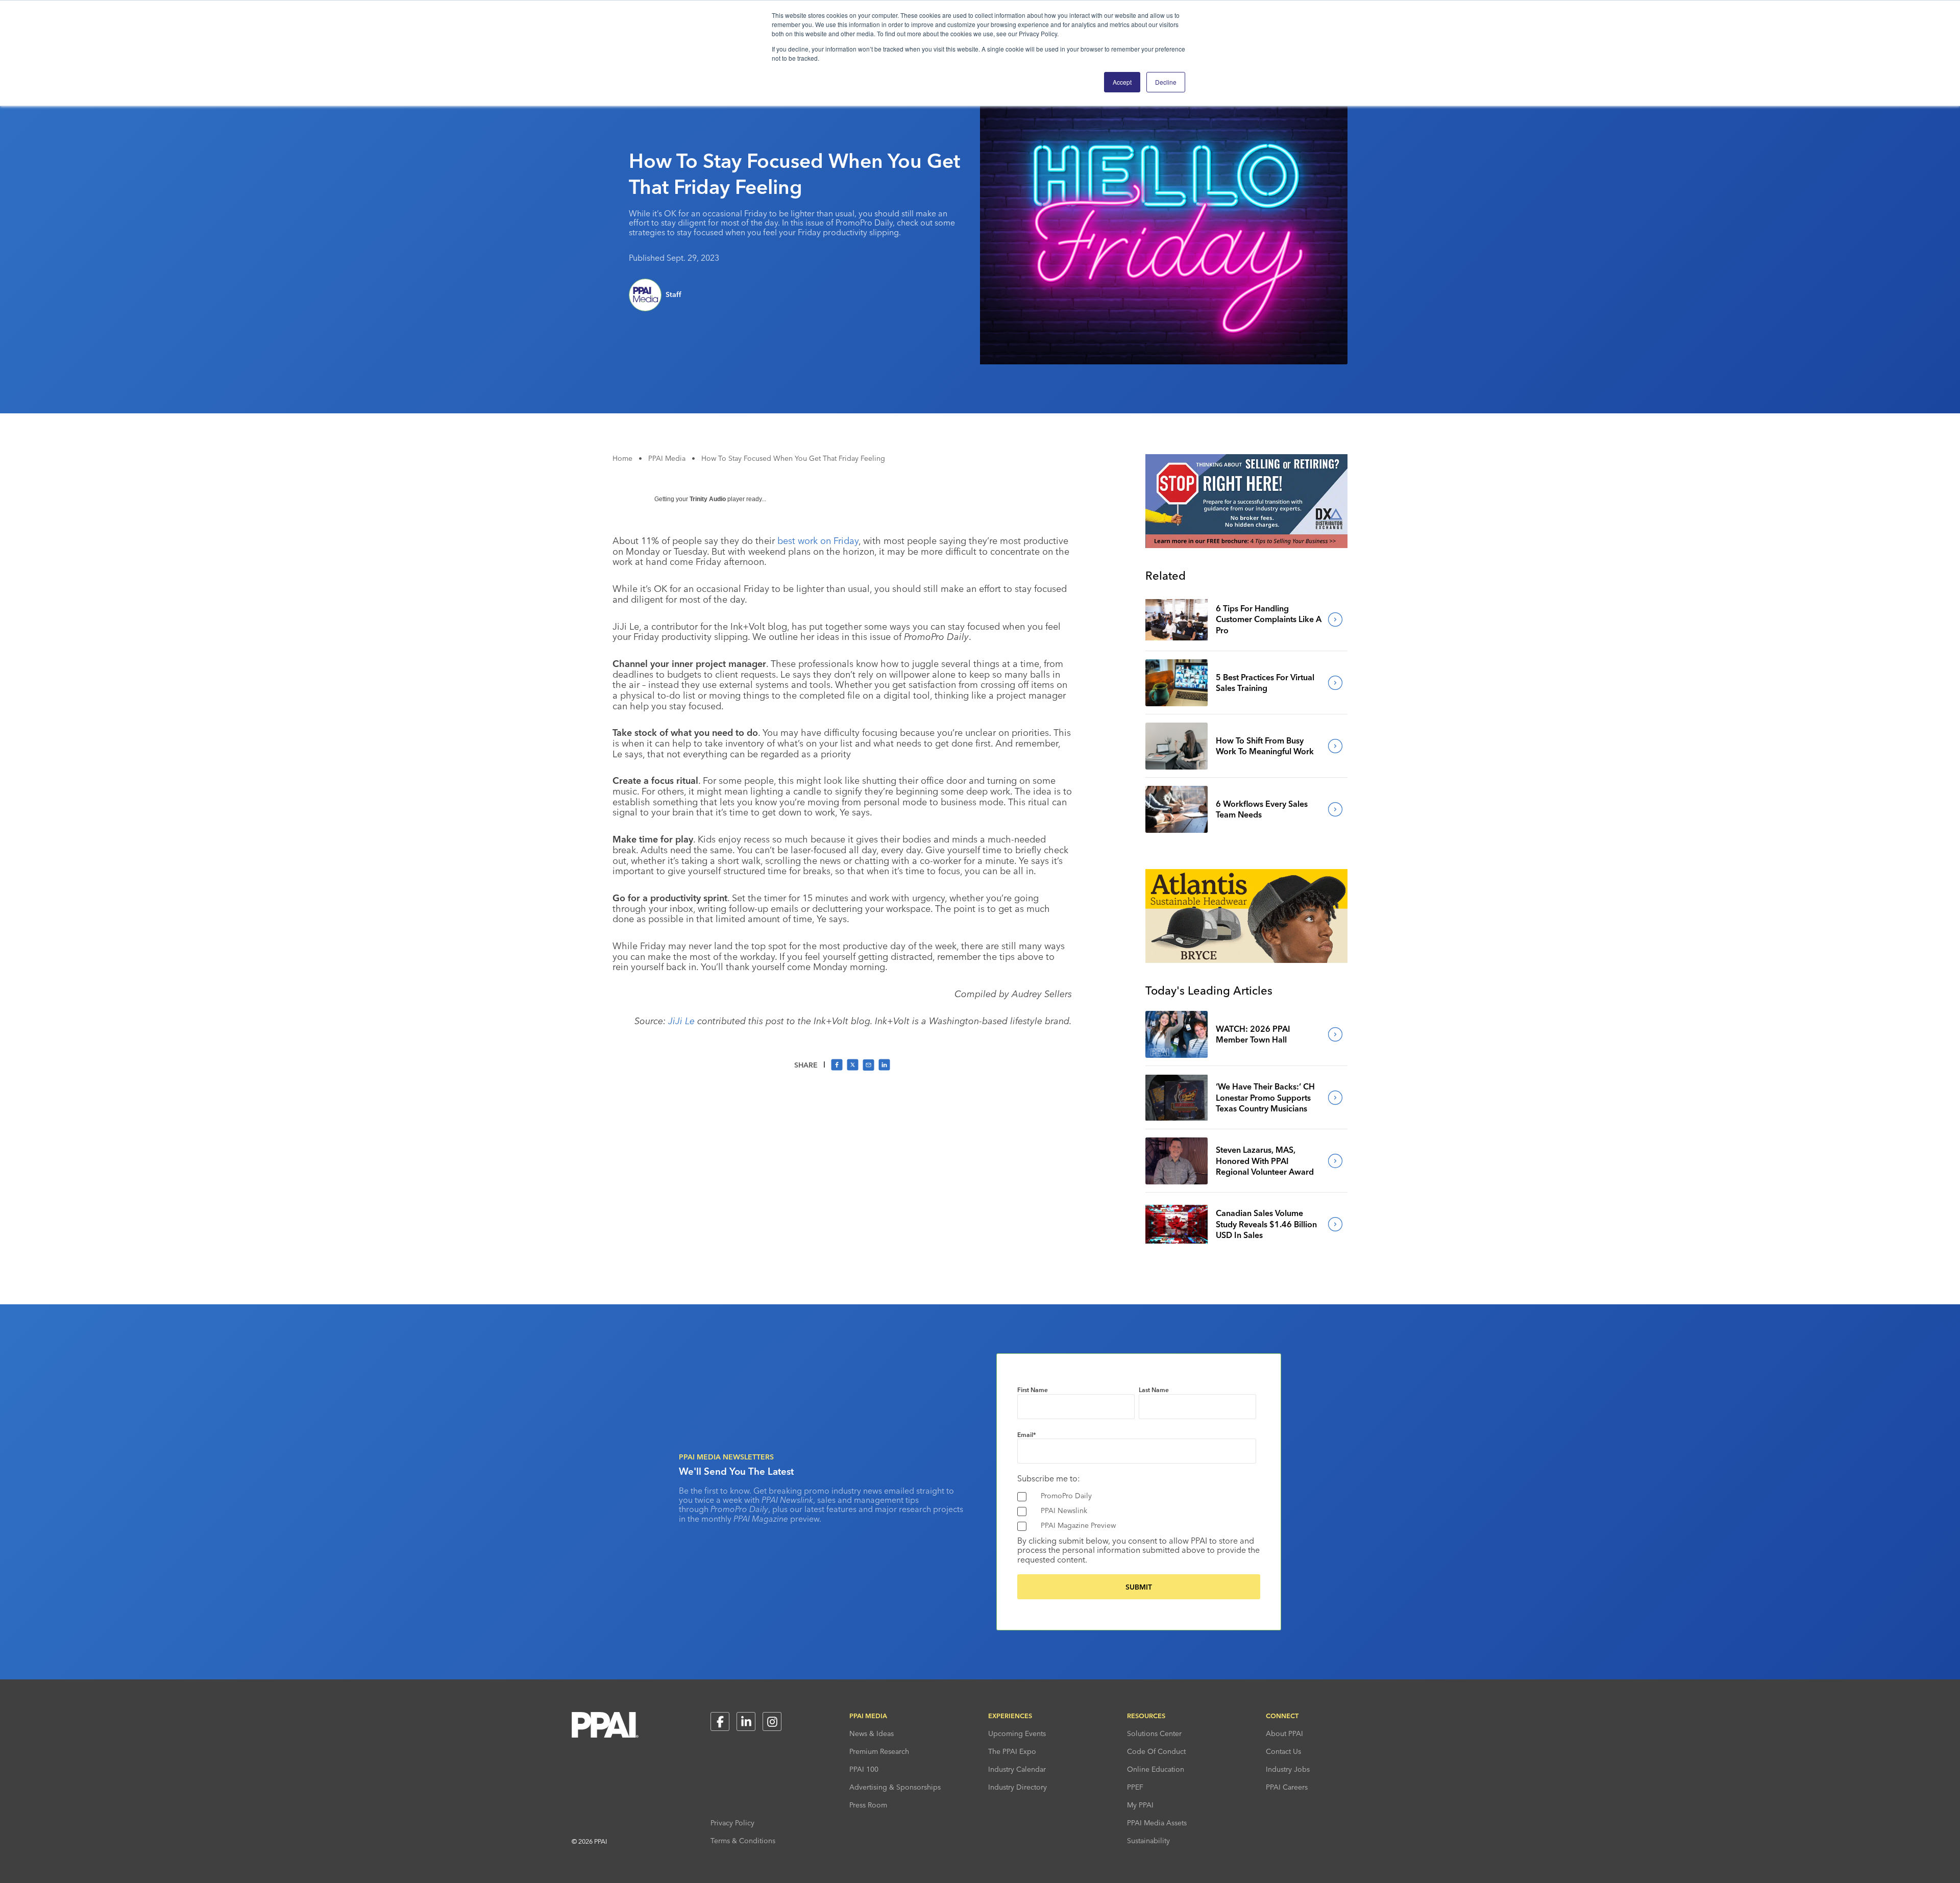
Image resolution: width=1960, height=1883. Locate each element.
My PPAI (1140, 1805)
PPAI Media (667, 458)
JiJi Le (681, 1021)
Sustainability (1148, 1841)
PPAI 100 (864, 1769)
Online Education (1156, 1769)
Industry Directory (1018, 1787)
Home (622, 458)
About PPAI (1284, 1733)
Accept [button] (1122, 82)
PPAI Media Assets (1157, 1823)
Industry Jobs (1288, 1769)
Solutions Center (1154, 1733)
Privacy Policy (732, 1823)
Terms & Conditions (743, 1841)
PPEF (1135, 1787)
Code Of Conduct (1156, 1751)
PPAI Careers (1287, 1787)
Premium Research (879, 1751)
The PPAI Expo (1012, 1751)
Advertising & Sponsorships (895, 1787)
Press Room (868, 1805)
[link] (1177, 620)
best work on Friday (818, 541)
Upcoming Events (1017, 1733)
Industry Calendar (1017, 1769)
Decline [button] (1166, 82)
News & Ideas (872, 1733)
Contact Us (1283, 1751)
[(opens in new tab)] (1246, 545)
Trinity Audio (708, 499)
